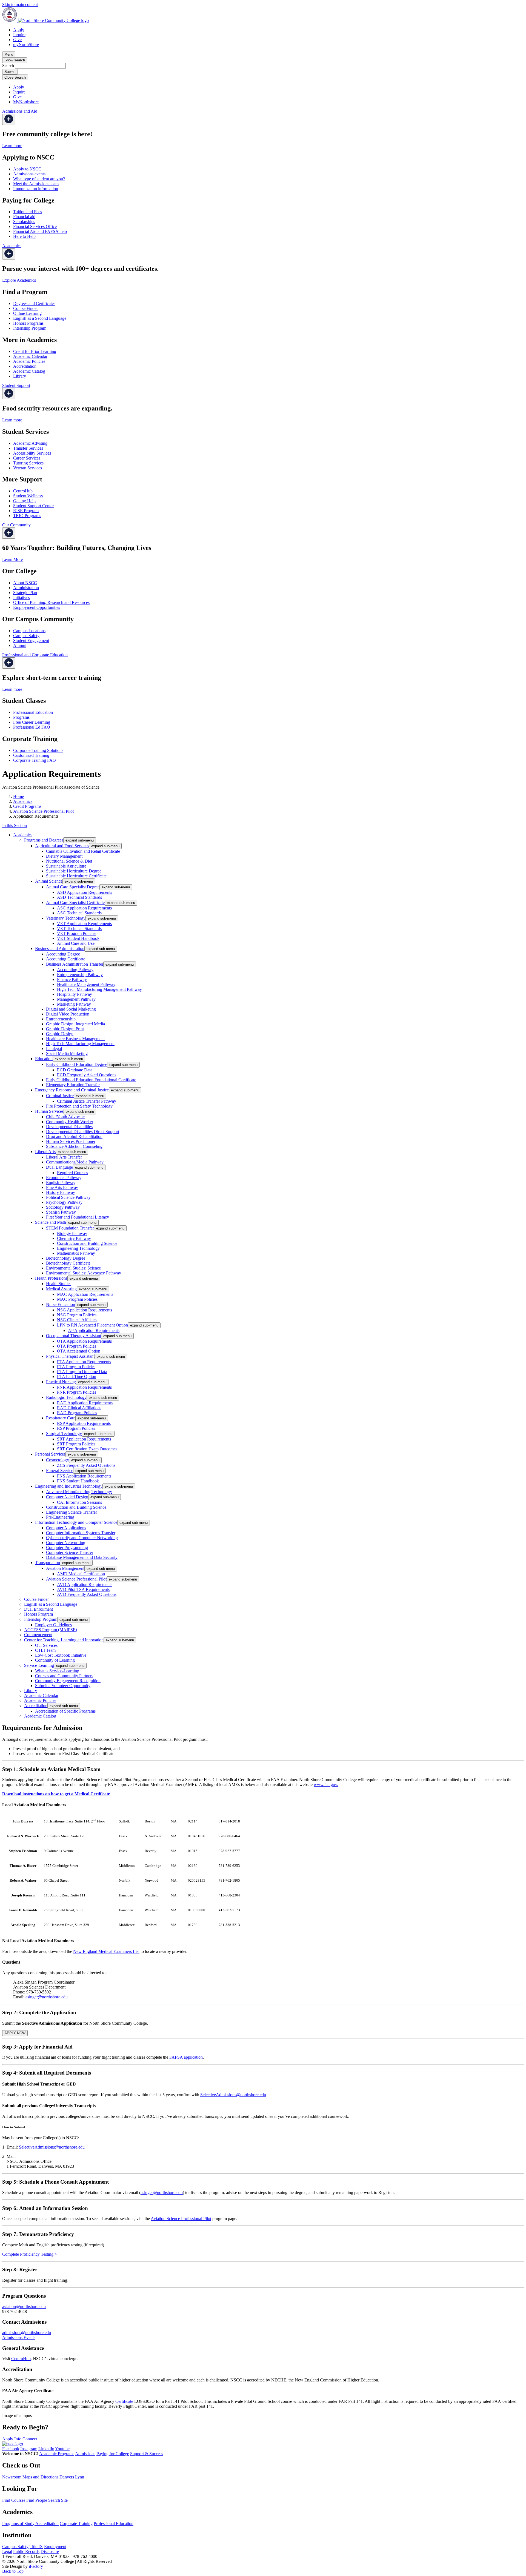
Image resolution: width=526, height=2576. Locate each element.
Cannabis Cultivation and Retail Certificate (83, 851)
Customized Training (31, 755)
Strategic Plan (25, 593)
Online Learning (27, 313)
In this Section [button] (15, 825)
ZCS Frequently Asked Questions (86, 1465)
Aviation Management (65, 1568)
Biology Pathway (72, 1233)
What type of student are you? (39, 179)
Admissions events (29, 174)
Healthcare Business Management (75, 1039)
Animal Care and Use (76, 943)
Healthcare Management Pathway (86, 984)
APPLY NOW (15, 2033)
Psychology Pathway (64, 1202)
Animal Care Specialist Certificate (75, 902)
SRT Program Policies (76, 1444)
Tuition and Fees (28, 212)
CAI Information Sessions (79, 1502)
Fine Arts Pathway (62, 1187)
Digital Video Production (68, 1014)
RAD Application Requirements (85, 1403)
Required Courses (72, 1173)
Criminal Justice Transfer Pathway (87, 1101)
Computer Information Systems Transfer (81, 1533)
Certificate (124, 2401)
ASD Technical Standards (79, 897)
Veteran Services (28, 468)
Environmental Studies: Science (73, 1268)
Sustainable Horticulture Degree (74, 871)
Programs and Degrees (44, 840)
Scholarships (24, 222)
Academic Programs (57, 2454)
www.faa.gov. (326, 1785)
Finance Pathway (72, 979)
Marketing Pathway (74, 1004)
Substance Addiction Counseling (74, 1146)
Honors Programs (28, 323)
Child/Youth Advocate (65, 1117)
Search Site (58, 2500)
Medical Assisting (61, 1289)
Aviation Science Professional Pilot (43, 811)
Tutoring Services (28, 463)
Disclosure (50, 2551)
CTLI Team (45, 1650)
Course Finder (25, 308)
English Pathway (61, 1183)
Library (20, 376)
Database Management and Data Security (82, 1557)
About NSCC (25, 583)
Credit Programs (27, 806)
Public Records (26, 2551)
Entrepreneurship (61, 1019)
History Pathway (61, 1192)
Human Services (49, 1111)
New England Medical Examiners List (106, 1951)
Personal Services (50, 1454)
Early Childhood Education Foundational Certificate (91, 1080)
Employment (55, 2547)
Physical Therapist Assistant (70, 1356)
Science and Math (51, 1222)
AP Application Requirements (94, 1330)
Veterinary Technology (66, 918)
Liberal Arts (45, 1152)
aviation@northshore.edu (24, 2307)
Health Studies (59, 1284)
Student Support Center (33, 506)
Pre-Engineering (60, 1517)
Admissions (85, 2454)
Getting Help (24, 501)
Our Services (46, 1645)
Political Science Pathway (68, 1197)
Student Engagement (31, 641)
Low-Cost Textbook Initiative (61, 1655)
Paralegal (54, 1049)
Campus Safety (26, 636)
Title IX (36, 2547)
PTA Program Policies (76, 1367)
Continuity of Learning (55, 1660)
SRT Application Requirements (84, 1439)
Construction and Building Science (87, 1243)
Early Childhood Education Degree (77, 1064)
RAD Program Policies (77, 1413)
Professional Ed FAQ (32, 727)
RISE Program (26, 511)
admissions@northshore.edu (27, 2333)
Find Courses (14, 2500)
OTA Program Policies (77, 1346)
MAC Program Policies (77, 1299)
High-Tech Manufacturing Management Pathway (99, 989)
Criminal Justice (60, 1096)
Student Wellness (28, 496)
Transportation (48, 1563)
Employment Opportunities (37, 607)
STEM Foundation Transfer (70, 1228)
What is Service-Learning (57, 1671)
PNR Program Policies (77, 1392)
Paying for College (113, 2454)
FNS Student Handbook (78, 1481)
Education (44, 1059)
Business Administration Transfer (75, 964)
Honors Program (38, 1614)
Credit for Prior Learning (35, 351)
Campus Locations (29, 631)
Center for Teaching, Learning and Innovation (64, 1640)
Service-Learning (39, 1665)
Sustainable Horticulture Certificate (76, 876)
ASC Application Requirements (84, 908)
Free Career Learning (32, 722)
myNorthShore (26, 45)
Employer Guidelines (53, 1625)
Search (8, 66)
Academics (23, 801)
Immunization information (36, 189)
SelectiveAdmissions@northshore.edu (233, 2095)
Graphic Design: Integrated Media (75, 1024)
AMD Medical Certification (81, 1574)
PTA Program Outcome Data (82, 1372)
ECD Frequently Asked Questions (87, 1075)
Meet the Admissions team (36, 184)
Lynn (80, 2477)
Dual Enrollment (38, 1609)
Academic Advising (30, 443)
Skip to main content (20, 5)
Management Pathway (76, 999)
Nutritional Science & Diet (69, 861)
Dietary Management (64, 856)
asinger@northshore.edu (47, 1997)
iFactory (36, 2566)
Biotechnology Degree (66, 1258)
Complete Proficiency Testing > (30, 2254)
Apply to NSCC (27, 169)
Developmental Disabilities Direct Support (83, 1132)
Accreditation (25, 366)
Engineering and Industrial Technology (69, 1486)
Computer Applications (66, 1528)
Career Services (27, 458)
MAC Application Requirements (85, 1294)
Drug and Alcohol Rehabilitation (74, 1136)
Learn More (12, 559)
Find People (37, 2500)
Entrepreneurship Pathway (80, 975)
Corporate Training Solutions (38, 750)
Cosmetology (58, 1460)
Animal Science (49, 881)
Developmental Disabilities (69, 1127)
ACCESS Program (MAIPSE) (51, 1630)
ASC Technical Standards (79, 913)
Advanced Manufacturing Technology (79, 1492)
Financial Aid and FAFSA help (40, 231)
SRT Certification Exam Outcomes (87, 1449)
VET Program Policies (77, 933)
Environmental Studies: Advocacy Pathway (84, 1273)
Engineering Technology (78, 1248)
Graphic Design (60, 1034)
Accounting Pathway (75, 970)
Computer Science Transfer (70, 1552)
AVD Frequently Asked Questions (87, 1594)
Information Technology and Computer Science (76, 1522)
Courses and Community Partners (64, 1676)
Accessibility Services (32, 453)
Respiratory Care (61, 1418)
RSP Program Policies (76, 1428)
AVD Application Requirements (85, 1584)
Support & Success (147, 2454)
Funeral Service (60, 1470)
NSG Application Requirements (85, 1310)
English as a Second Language (40, 318)
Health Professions (51, 1278)
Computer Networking (66, 1543)
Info (18, 2439)
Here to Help (24, 236)
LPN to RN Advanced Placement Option (92, 1325)
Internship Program (30, 328)
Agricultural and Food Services (62, 846)
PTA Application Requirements (84, 1362)
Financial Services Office (35, 226)
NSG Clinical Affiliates (77, 1320)
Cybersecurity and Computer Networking (82, 1538)
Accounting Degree (63, 954)
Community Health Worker (70, 1122)
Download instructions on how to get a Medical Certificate (56, 1794)
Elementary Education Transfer (73, 1085)
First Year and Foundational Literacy (78, 1217)
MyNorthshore (26, 102)
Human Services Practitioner (71, 1141)
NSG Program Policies (77, 1315)
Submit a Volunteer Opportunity (63, 1686)
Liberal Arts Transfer (64, 1157)
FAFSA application (186, 2057)
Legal (7, 2551)
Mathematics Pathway (76, 1253)
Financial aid (24, 217)
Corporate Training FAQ (35, 760)
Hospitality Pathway (75, 994)
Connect (30, 2439)
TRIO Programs (27, 516)
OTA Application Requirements (84, 1341)
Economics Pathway (64, 1178)
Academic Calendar (30, 356)
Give (17, 40)
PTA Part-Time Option (77, 1377)
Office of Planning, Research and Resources (51, 602)
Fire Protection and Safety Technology (79, 1106)
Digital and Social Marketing (71, 1009)
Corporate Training (76, 2524)
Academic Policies (29, 361)
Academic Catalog (29, 371)
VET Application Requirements (84, 924)
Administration (26, 588)
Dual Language (59, 1167)
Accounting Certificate (66, 959)
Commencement (38, 1635)
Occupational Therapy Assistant (74, 1336)
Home (18, 796)
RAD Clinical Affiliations (79, 1408)
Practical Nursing (61, 1382)
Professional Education (33, 712)
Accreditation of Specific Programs (65, 1711)
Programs (21, 717)
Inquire (19, 35)
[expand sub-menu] (9, 119)
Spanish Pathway (61, 1212)
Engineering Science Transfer (72, 1512)
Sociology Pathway (63, 1207)
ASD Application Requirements (85, 892)
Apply (19, 30)
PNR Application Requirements (84, 1387)
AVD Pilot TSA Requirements (83, 1589)
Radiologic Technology (66, 1397)
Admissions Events (19, 2337)
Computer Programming (67, 1547)
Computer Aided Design (67, 1497)
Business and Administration (60, 948)
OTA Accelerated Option (79, 1351)
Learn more (12, 146)
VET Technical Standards (79, 928)
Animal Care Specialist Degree (73, 887)
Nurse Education (61, 1304)
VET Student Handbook (78, 938)
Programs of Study (18, 2524)
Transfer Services (28, 448)
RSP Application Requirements (84, 1423)
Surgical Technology (64, 1434)
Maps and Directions (40, 2477)
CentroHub (23, 491)
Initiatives (22, 597)
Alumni (20, 645)
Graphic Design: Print (65, 1029)
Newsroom (12, 2477)
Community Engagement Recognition (68, 1681)
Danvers (67, 2477)
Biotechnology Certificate (68, 1263)
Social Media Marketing (67, 1053)
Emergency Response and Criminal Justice (72, 1090)
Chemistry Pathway (74, 1238)
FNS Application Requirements (84, 1476)
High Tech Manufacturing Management (80, 1044)
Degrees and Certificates (34, 303)
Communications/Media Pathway (75, 1162)
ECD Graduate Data (75, 1070)
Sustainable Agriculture (66, 866)
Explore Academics (19, 280)
